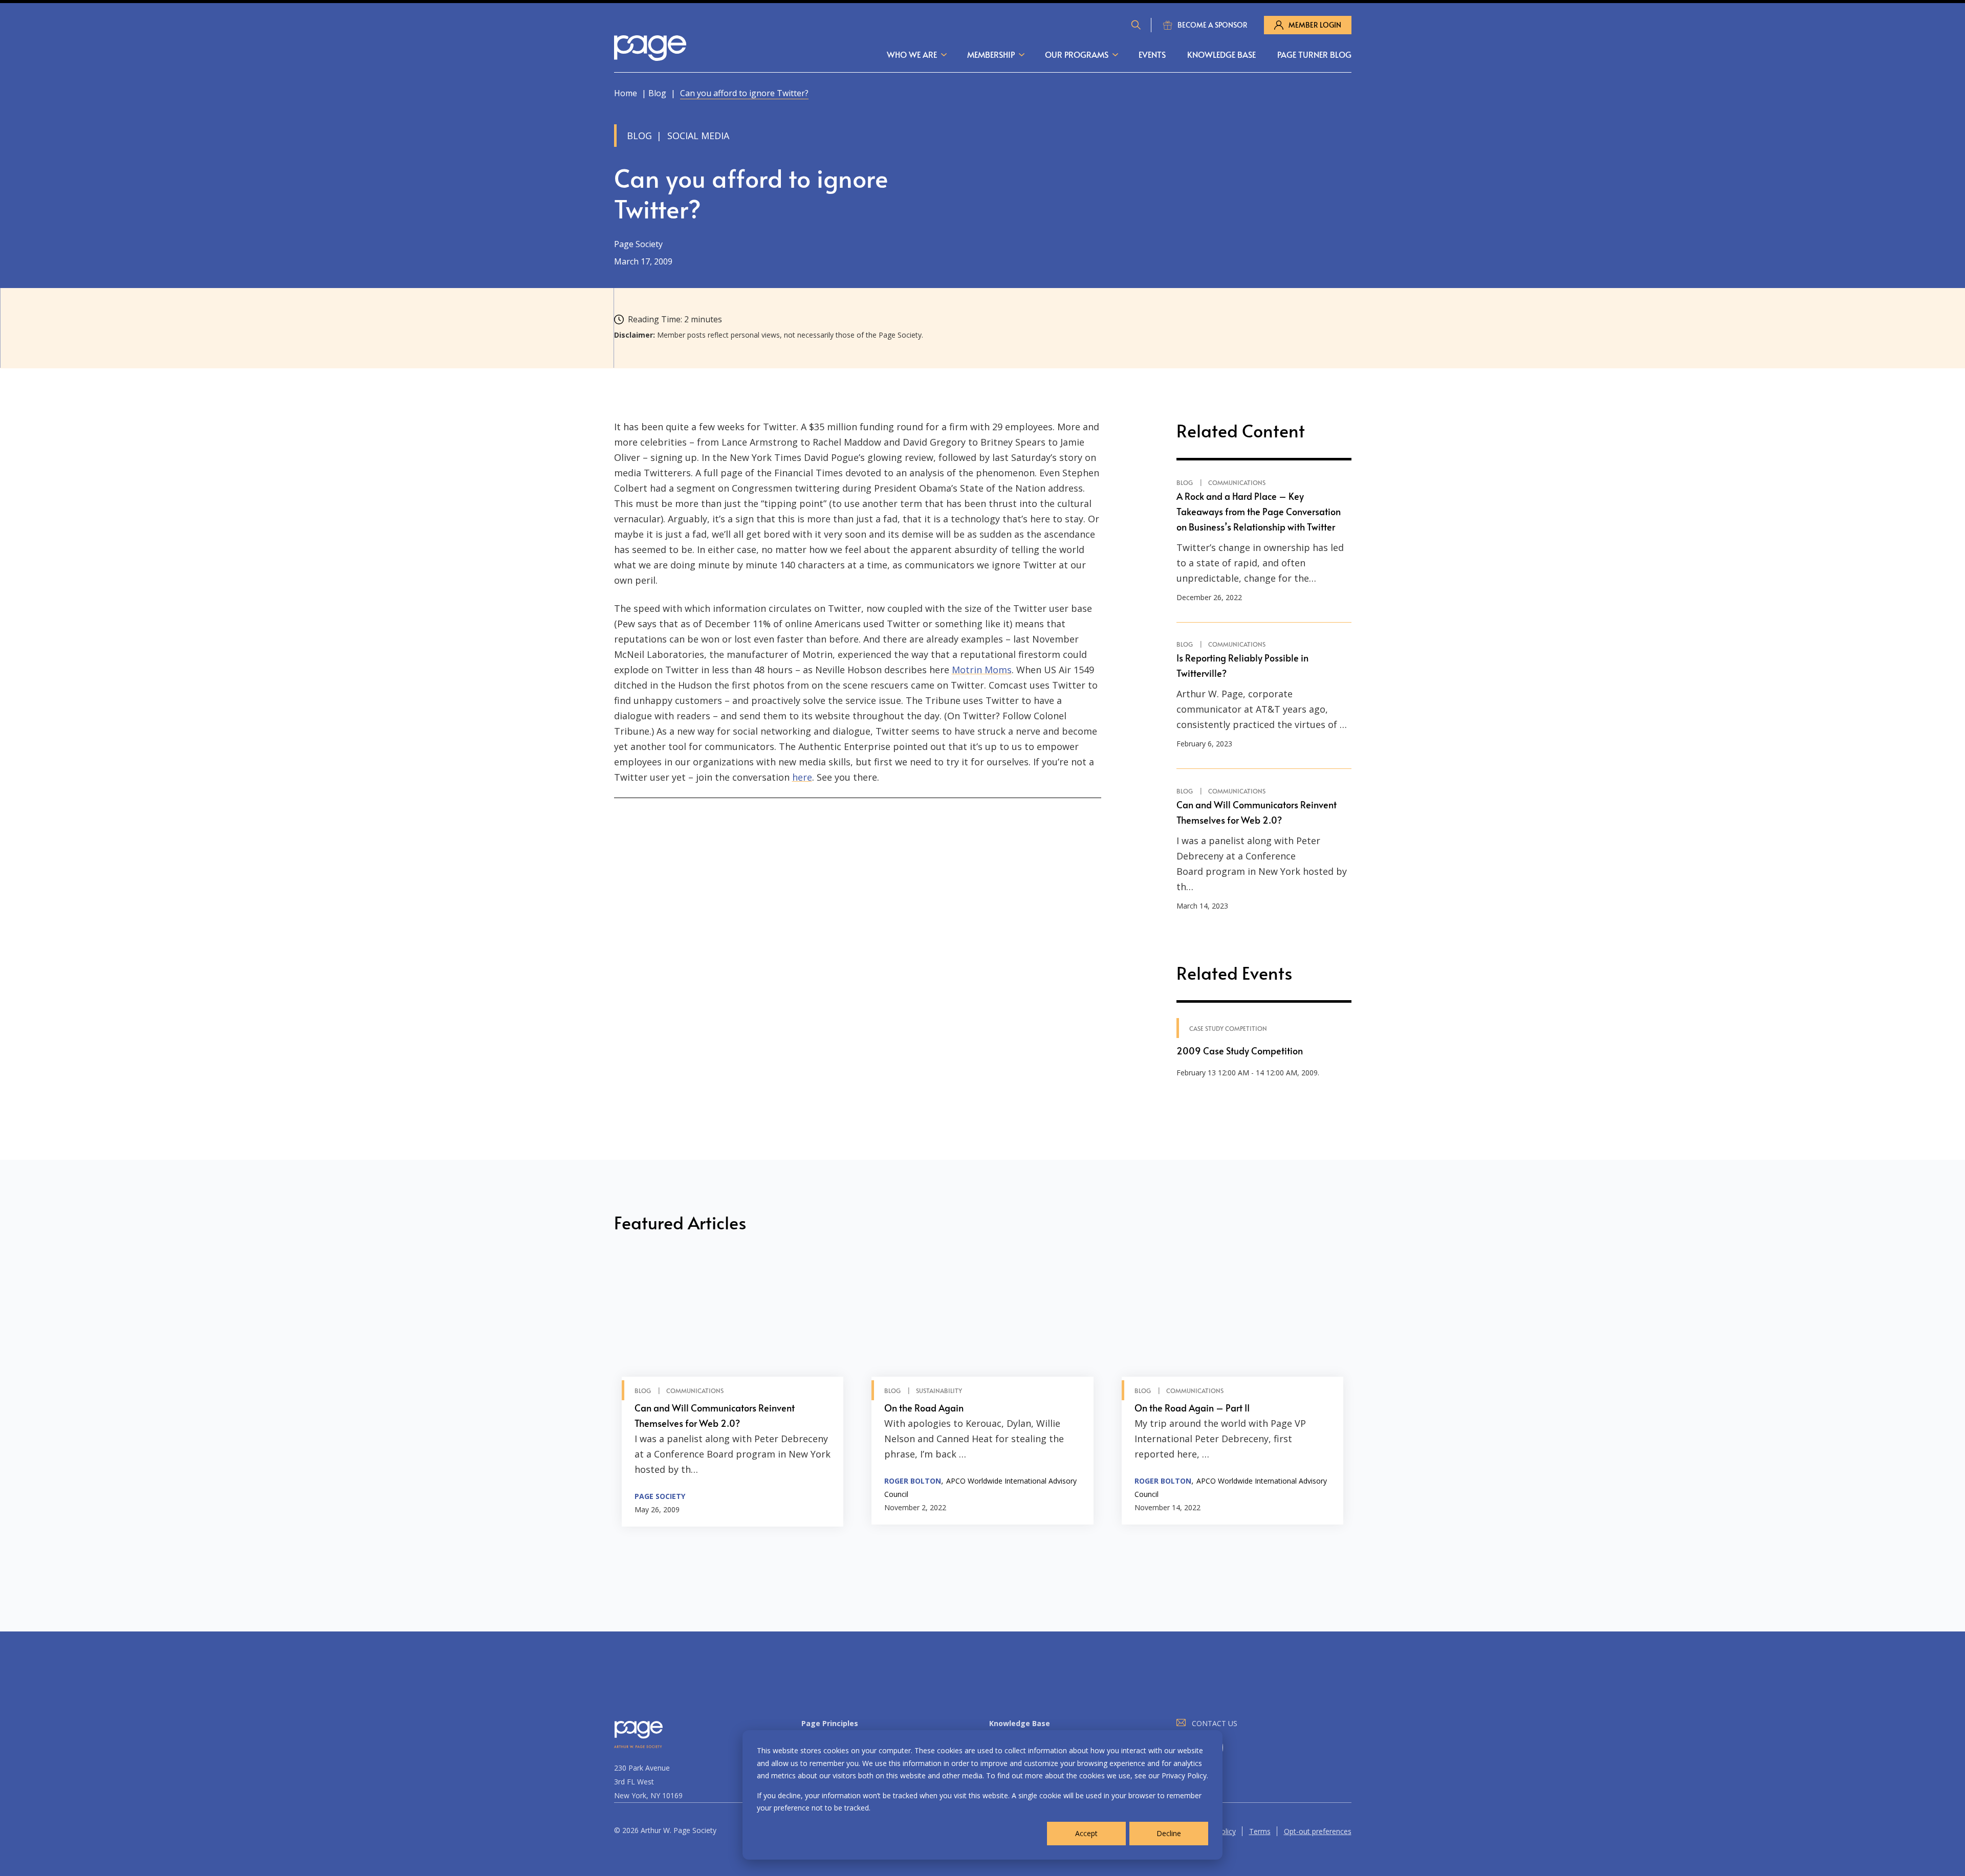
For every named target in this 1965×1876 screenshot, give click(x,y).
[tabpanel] (733, 1393)
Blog (657, 93)
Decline (1169, 1833)
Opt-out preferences (1318, 1831)
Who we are (912, 54)
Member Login (1315, 25)
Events (1152, 54)
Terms (1260, 1831)
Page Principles (830, 1723)
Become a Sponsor (1213, 25)
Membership (991, 54)
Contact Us (1215, 1723)
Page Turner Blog (1314, 54)
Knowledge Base (1221, 54)
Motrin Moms (982, 670)
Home (626, 93)
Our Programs (1077, 54)
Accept (1086, 1833)
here (802, 777)
